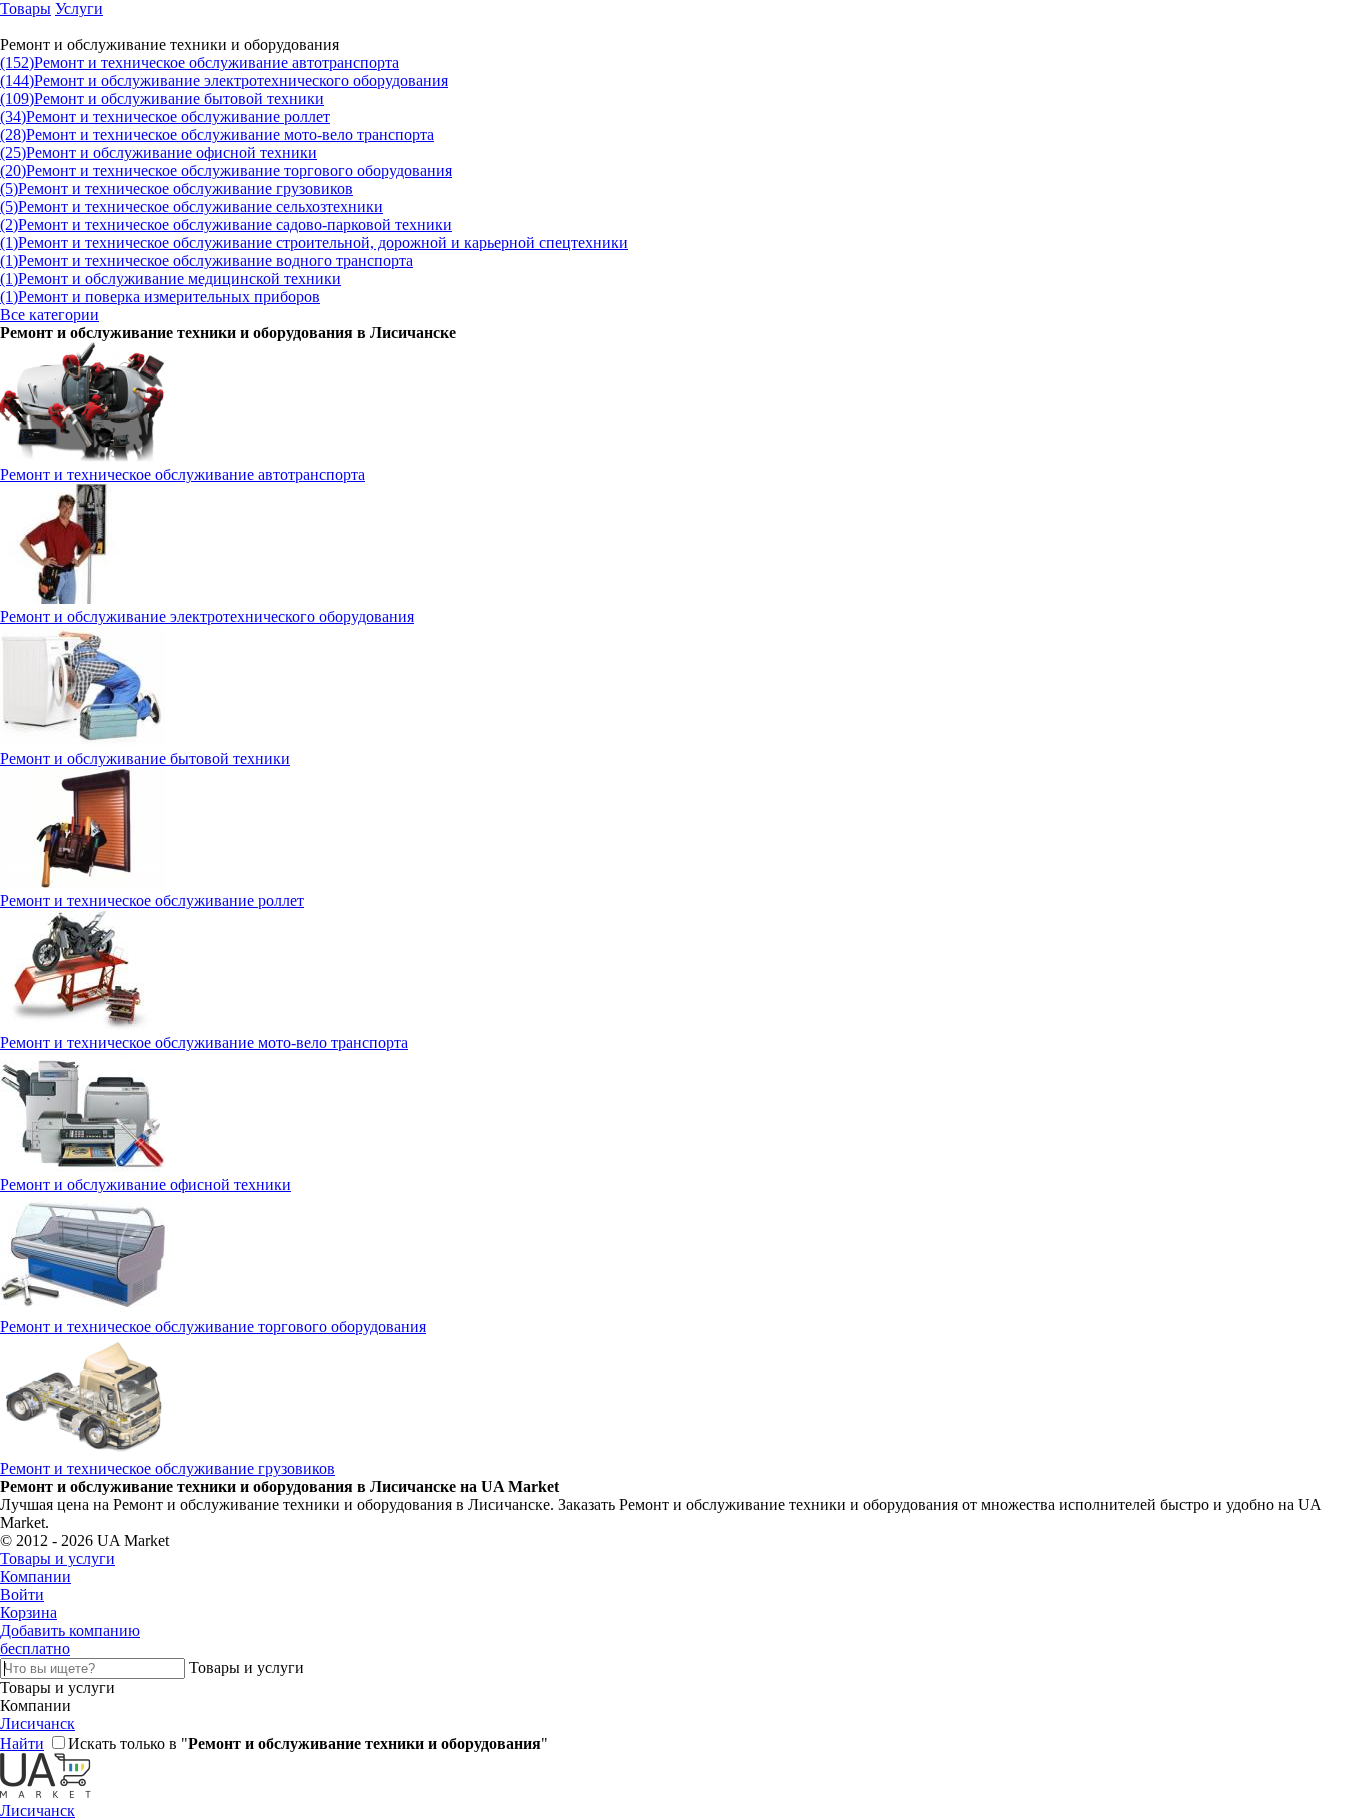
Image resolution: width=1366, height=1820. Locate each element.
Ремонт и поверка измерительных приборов (160, 296)
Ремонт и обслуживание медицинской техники (170, 278)
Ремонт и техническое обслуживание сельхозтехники (191, 206)
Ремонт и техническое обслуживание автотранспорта (199, 62)
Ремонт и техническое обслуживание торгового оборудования (226, 170)
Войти (22, 1594)
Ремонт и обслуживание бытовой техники (162, 98)
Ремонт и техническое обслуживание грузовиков (176, 188)
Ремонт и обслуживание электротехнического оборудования (224, 80)
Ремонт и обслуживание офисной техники (158, 152)
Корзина (28, 1612)
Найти (22, 1743)
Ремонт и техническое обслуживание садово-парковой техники (226, 224)
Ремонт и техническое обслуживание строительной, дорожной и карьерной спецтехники (314, 242)
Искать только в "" (308, 1743)
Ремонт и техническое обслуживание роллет (165, 116)
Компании (35, 1576)
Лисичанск (37, 1723)
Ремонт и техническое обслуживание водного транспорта (206, 260)
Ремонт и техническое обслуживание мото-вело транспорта (217, 134)
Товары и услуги (57, 1558)
